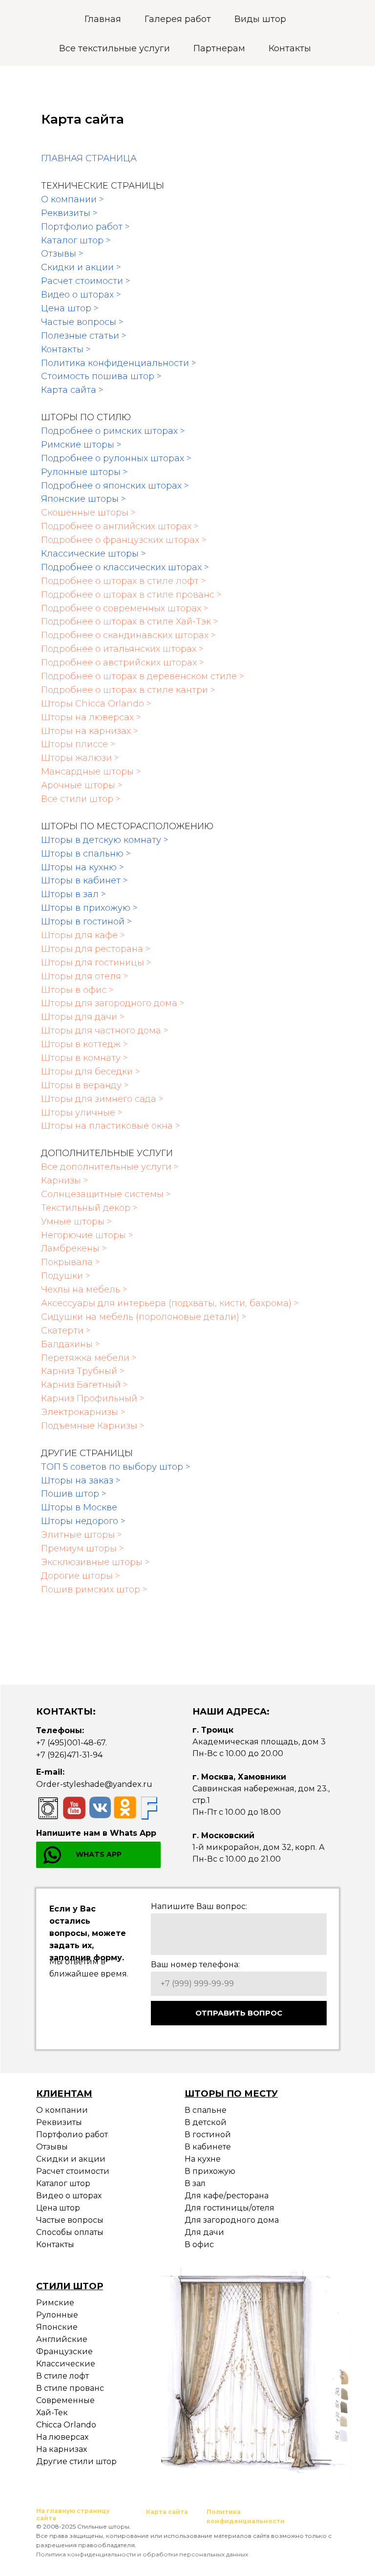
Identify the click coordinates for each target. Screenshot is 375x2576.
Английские (62, 2339)
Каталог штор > (76, 240)
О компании (62, 2110)
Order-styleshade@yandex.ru (94, 1784)
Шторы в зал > (73, 894)
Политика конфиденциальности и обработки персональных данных (142, 2554)
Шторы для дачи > (83, 1017)
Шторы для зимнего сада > (102, 1099)
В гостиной (208, 2135)
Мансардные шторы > (91, 772)
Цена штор (58, 2208)
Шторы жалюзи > (80, 758)
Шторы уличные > (82, 1113)
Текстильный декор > (89, 1208)
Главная (103, 19)
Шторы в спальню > (86, 854)
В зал (195, 2183)
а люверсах (65, 2437)
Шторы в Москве (79, 1507)
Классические (66, 2364)
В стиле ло (58, 2376)
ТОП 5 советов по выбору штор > (116, 1467)
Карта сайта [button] (167, 2512)
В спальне (206, 2110)
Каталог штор (63, 2183)
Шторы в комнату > (84, 1058)
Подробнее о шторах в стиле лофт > (124, 581)
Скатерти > (66, 1331)
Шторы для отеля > (85, 976)
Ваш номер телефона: (195, 1964)
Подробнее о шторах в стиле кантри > (128, 690)
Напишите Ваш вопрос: (199, 1906)
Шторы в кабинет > (84, 880)
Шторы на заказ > (81, 1481)
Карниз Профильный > (93, 1398)
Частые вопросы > (82, 322)
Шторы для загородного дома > (113, 1003)
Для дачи (204, 2232)
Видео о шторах (69, 2196)
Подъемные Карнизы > (93, 1426)
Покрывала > (71, 1262)
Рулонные (57, 2315)
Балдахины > (71, 1344)
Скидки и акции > (81, 267)
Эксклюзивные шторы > (95, 1562)
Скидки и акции (71, 2159)
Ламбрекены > (74, 1248)
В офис (199, 2244)
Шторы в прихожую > (89, 908)
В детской (206, 2122)
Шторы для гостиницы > (96, 963)
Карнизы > (65, 1181)
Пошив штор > (74, 1494)
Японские (57, 2327)
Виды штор (260, 19)
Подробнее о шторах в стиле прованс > (131, 595)
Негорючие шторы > (87, 1235)
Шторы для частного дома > (105, 1030)
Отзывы (52, 2147)
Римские (55, 2303)
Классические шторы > (94, 554)
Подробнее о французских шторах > (124, 540)
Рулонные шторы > (84, 472)
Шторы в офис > (77, 990)
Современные (65, 2400)
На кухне (203, 2159)
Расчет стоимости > (86, 281)
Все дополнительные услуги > (110, 1167)
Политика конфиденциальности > (119, 363)
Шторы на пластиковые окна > (111, 1126)
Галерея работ (178, 19)
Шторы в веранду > (85, 1085)
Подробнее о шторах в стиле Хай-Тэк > (130, 622)
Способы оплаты (70, 2232)
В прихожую (210, 2171)
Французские (64, 2351)
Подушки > (66, 1276)
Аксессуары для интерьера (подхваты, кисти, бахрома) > (170, 1303)
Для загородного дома (232, 2220)
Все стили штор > (81, 799)
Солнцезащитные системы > (106, 1194)
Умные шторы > (76, 1222)
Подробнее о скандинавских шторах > (128, 635)
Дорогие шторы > (81, 1576)
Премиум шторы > (83, 1548)
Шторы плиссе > (78, 744)
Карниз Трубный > (83, 1371)
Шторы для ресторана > (96, 949)
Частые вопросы (70, 2220)
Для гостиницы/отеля (229, 2208)
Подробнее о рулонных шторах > (116, 458)
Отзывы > (62, 254)
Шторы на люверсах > (91, 717)
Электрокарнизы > (83, 1412)
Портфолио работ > (85, 227)
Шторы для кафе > (83, 935)
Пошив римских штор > (94, 1589)
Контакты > (66, 349)
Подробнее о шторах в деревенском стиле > (143, 676)
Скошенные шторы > (88, 513)
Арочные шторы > (82, 785)
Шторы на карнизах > (90, 731)
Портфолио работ (72, 2135)
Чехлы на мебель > (84, 1289)
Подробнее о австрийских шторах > (123, 663)
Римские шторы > (81, 445)
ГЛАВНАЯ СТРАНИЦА (89, 158)
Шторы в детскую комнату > (105, 840)
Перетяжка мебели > (89, 1358)
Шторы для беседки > (91, 1072)
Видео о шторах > (81, 295)
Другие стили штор (76, 2461)
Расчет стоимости (73, 2171)
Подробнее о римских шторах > (113, 431)
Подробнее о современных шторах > (125, 608)
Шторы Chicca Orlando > (96, 704)
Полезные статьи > (84, 336)
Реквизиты (59, 2122)
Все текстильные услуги (115, 48)
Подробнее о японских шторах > (115, 486)
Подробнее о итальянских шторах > (122, 649)
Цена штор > (70, 308)
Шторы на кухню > (83, 867)
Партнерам (219, 48)
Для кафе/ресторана (227, 2196)
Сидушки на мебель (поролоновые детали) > (144, 1317)
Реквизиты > (69, 213)
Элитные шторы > (82, 1535)
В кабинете (208, 2147)
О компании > (73, 199)
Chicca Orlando (66, 2425)
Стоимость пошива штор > (101, 376)
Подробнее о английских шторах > (120, 526)
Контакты (290, 48)
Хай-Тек (52, 2413)
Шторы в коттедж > (84, 1044)
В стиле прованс (70, 2388)
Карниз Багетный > (84, 1385)
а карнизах (65, 2449)
